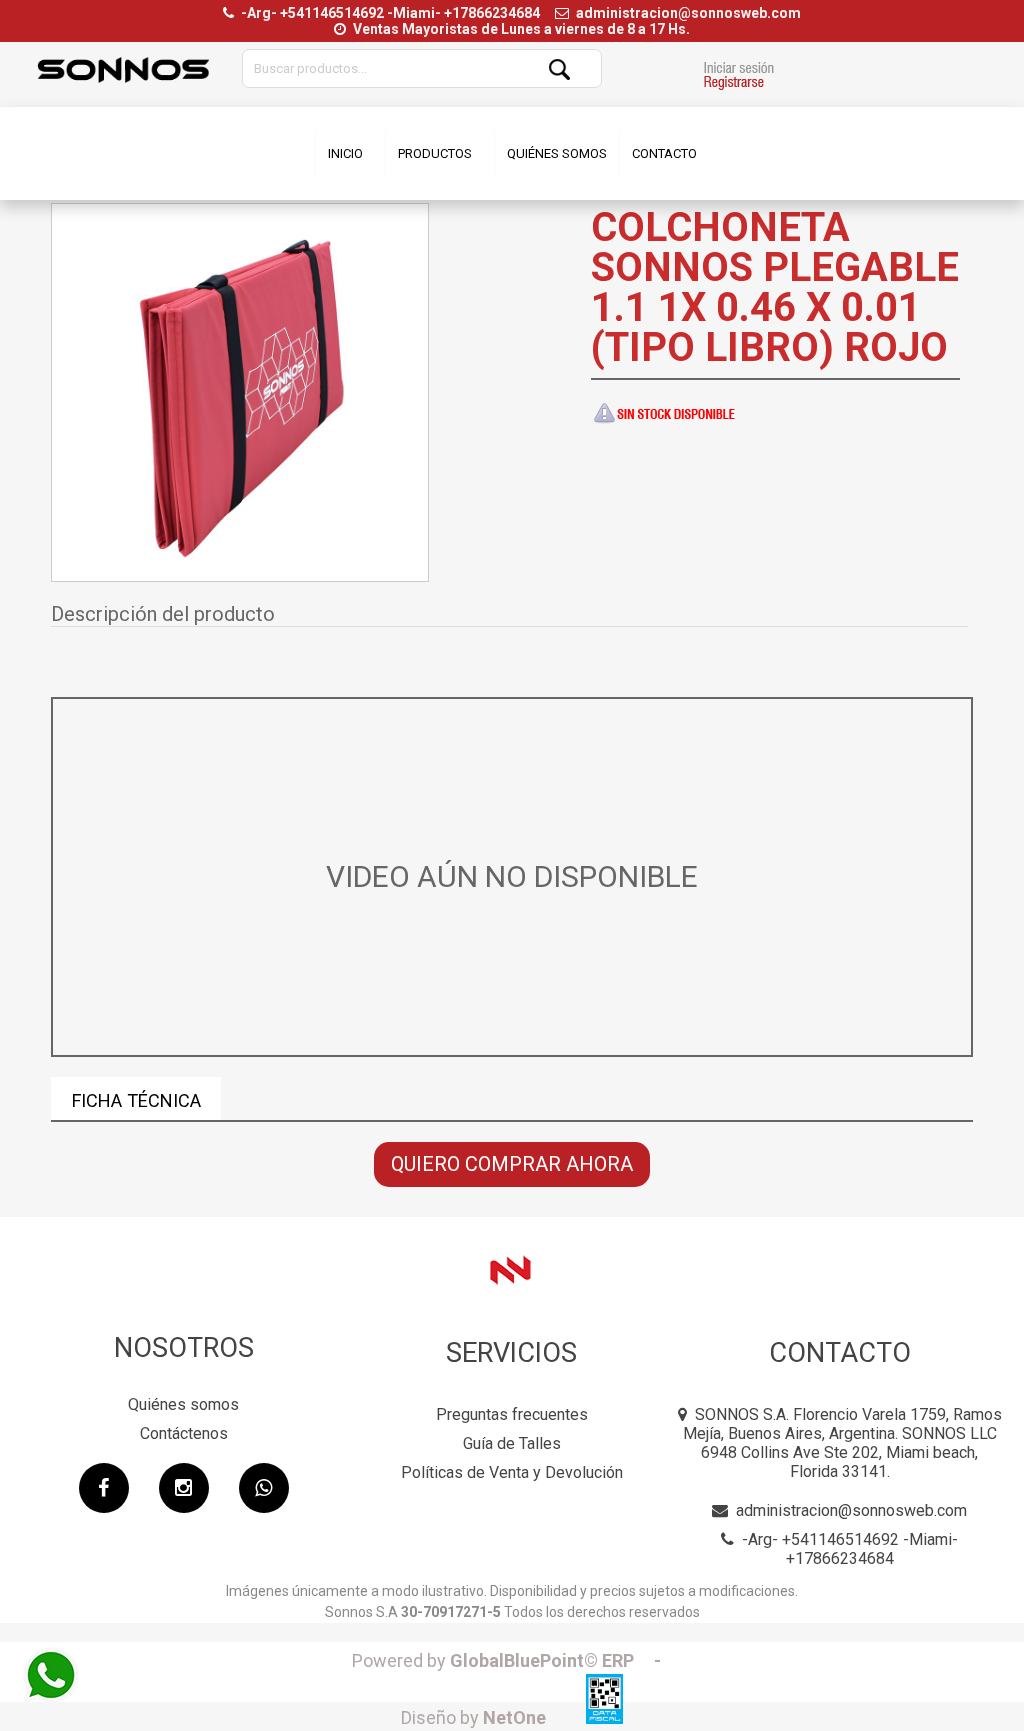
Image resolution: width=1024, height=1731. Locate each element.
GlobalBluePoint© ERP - (512, 1660)
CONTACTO (664, 153)
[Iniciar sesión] (738, 78)
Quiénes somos (183, 1404)
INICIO (345, 153)
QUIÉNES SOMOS (557, 153)
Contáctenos (184, 1433)
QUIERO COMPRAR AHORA (512, 1164)
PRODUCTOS (435, 153)
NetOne (473, 1717)
